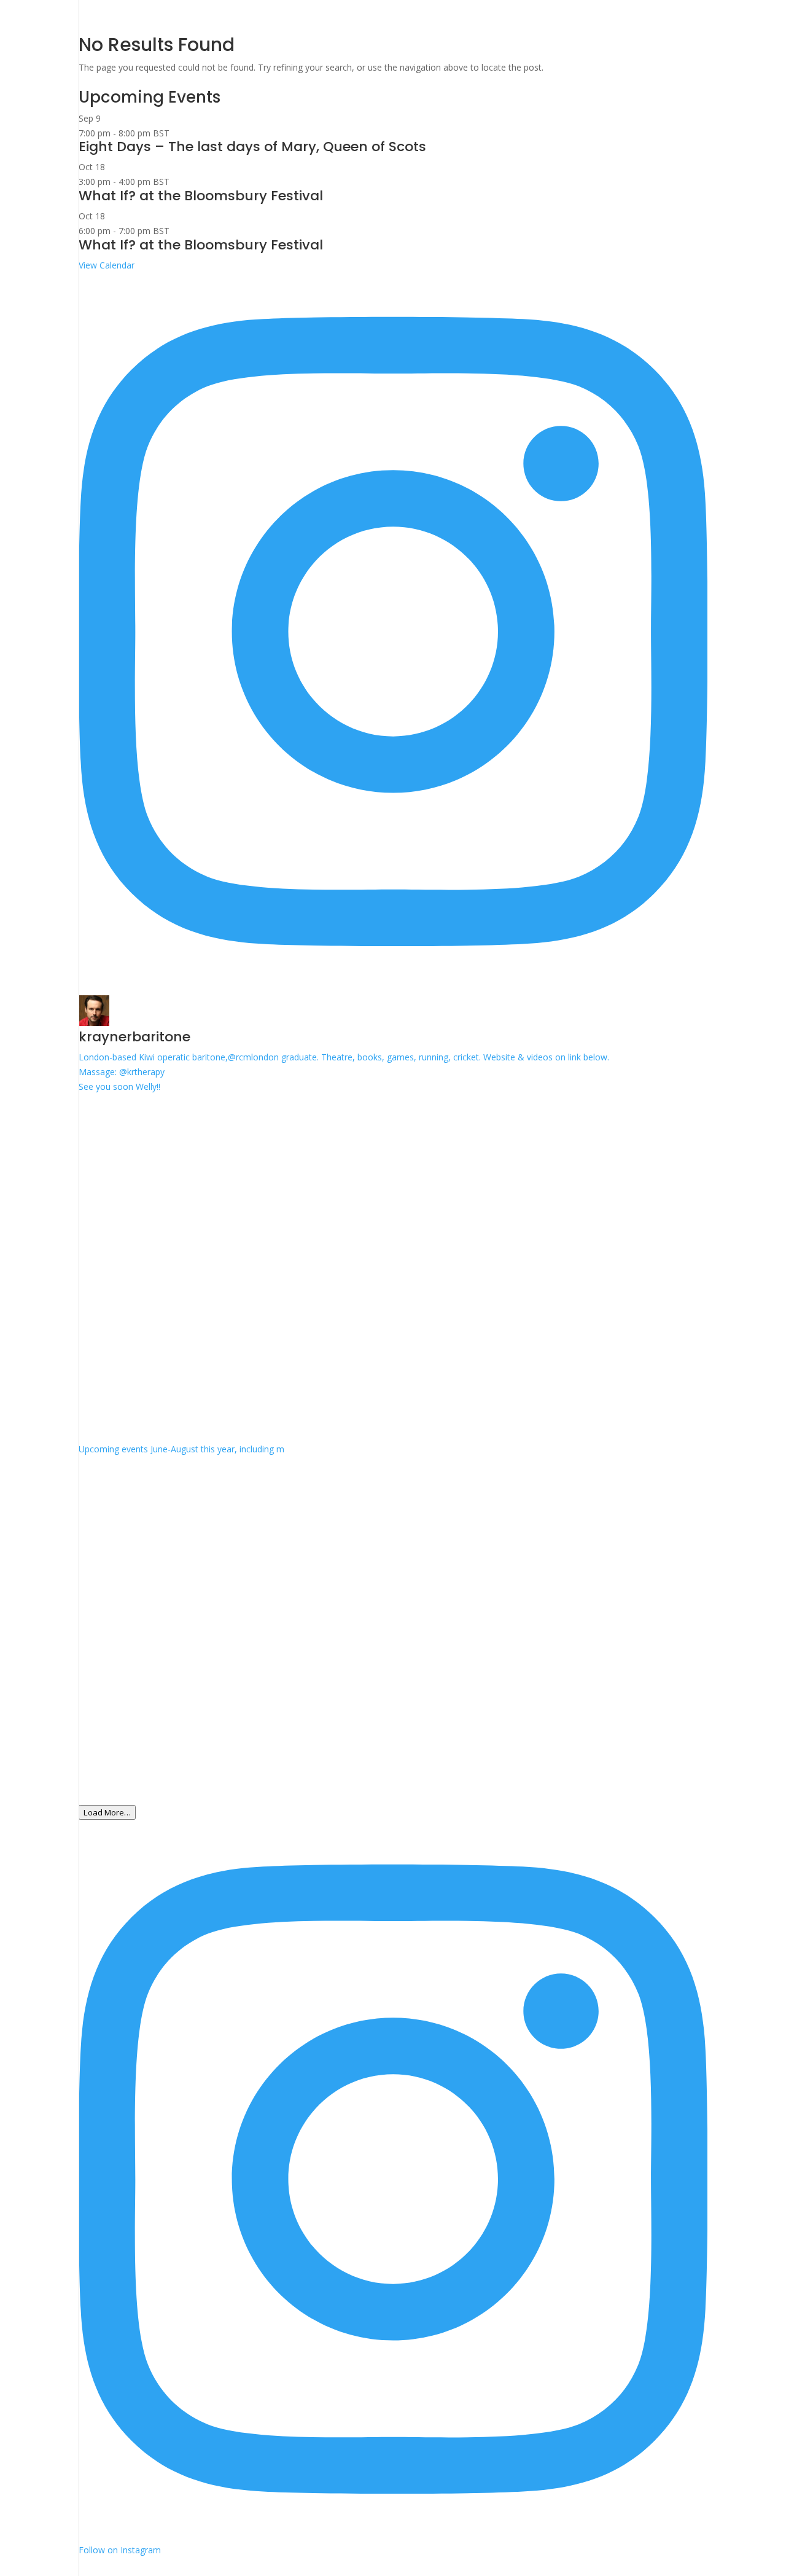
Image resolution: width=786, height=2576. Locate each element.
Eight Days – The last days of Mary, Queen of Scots (252, 147)
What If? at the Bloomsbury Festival (201, 196)
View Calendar (107, 265)
